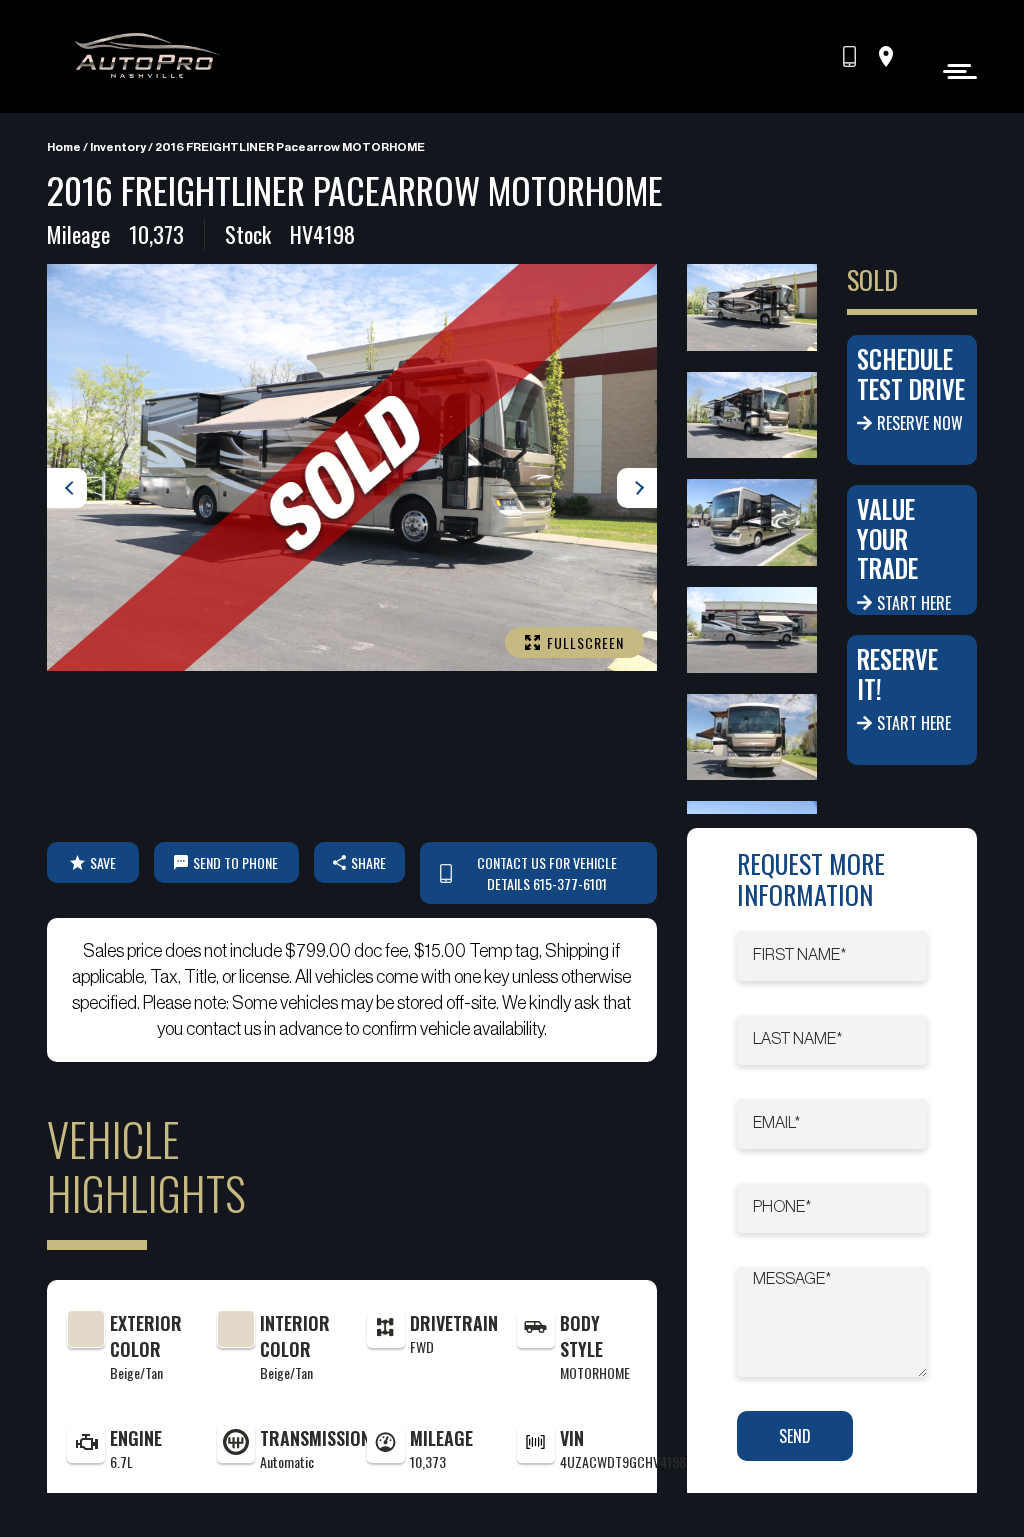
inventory (118, 147)
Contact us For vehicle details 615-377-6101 (547, 873)
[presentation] (67, 488)
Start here (914, 603)
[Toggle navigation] (954, 70)
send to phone (235, 862)
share (368, 862)
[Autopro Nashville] (147, 56)
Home (64, 147)
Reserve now (920, 423)
